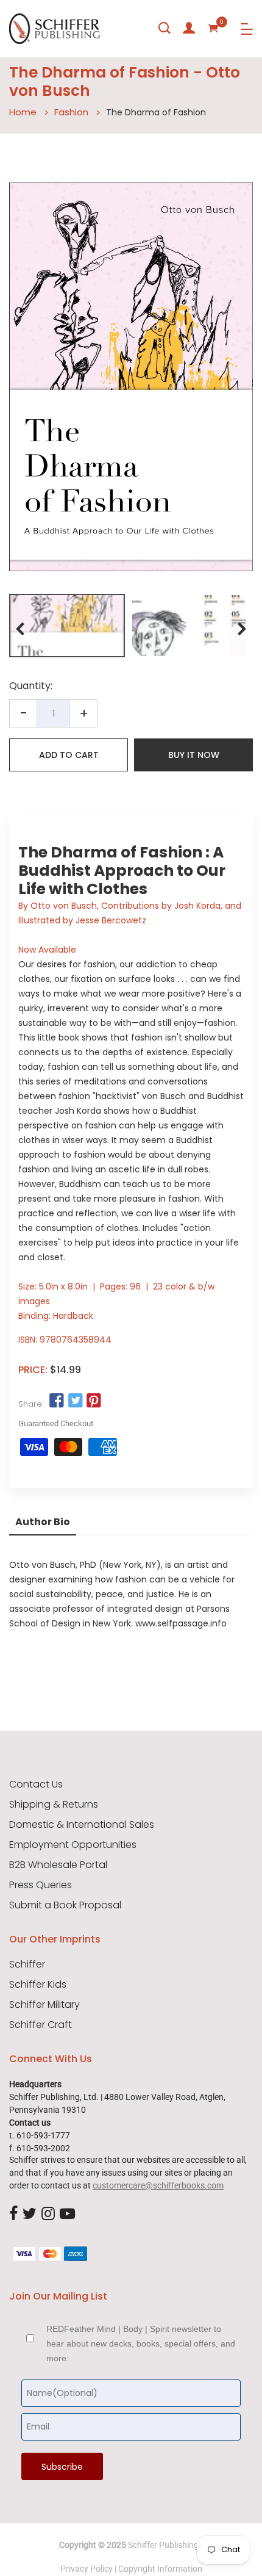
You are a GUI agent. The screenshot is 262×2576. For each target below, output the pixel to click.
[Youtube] (67, 2214)
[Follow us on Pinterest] (94, 1401)
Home (23, 112)
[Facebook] (13, 2214)
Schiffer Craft (41, 2025)
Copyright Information (160, 2569)
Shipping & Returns (54, 1805)
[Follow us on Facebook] (57, 1401)
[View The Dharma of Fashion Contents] (189, 626)
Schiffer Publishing (163, 2545)
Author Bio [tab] (43, 1522)
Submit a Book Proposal (65, 1905)
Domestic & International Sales (82, 1825)
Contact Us (36, 1784)
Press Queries (41, 1885)
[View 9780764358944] (67, 626)
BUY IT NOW (194, 755)
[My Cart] (213, 28)
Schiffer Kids (38, 1985)
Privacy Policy (87, 2569)
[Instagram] (48, 2214)
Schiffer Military (44, 2005)
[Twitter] (30, 2214)
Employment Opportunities (73, 1845)
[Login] (189, 28)
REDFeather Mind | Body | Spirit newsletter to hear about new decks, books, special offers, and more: (141, 2343)
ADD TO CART (69, 755)
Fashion (71, 112)
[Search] (165, 28)
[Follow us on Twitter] (75, 1401)
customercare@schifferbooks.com (158, 2185)
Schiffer (27, 1964)
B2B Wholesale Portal (58, 1865)
